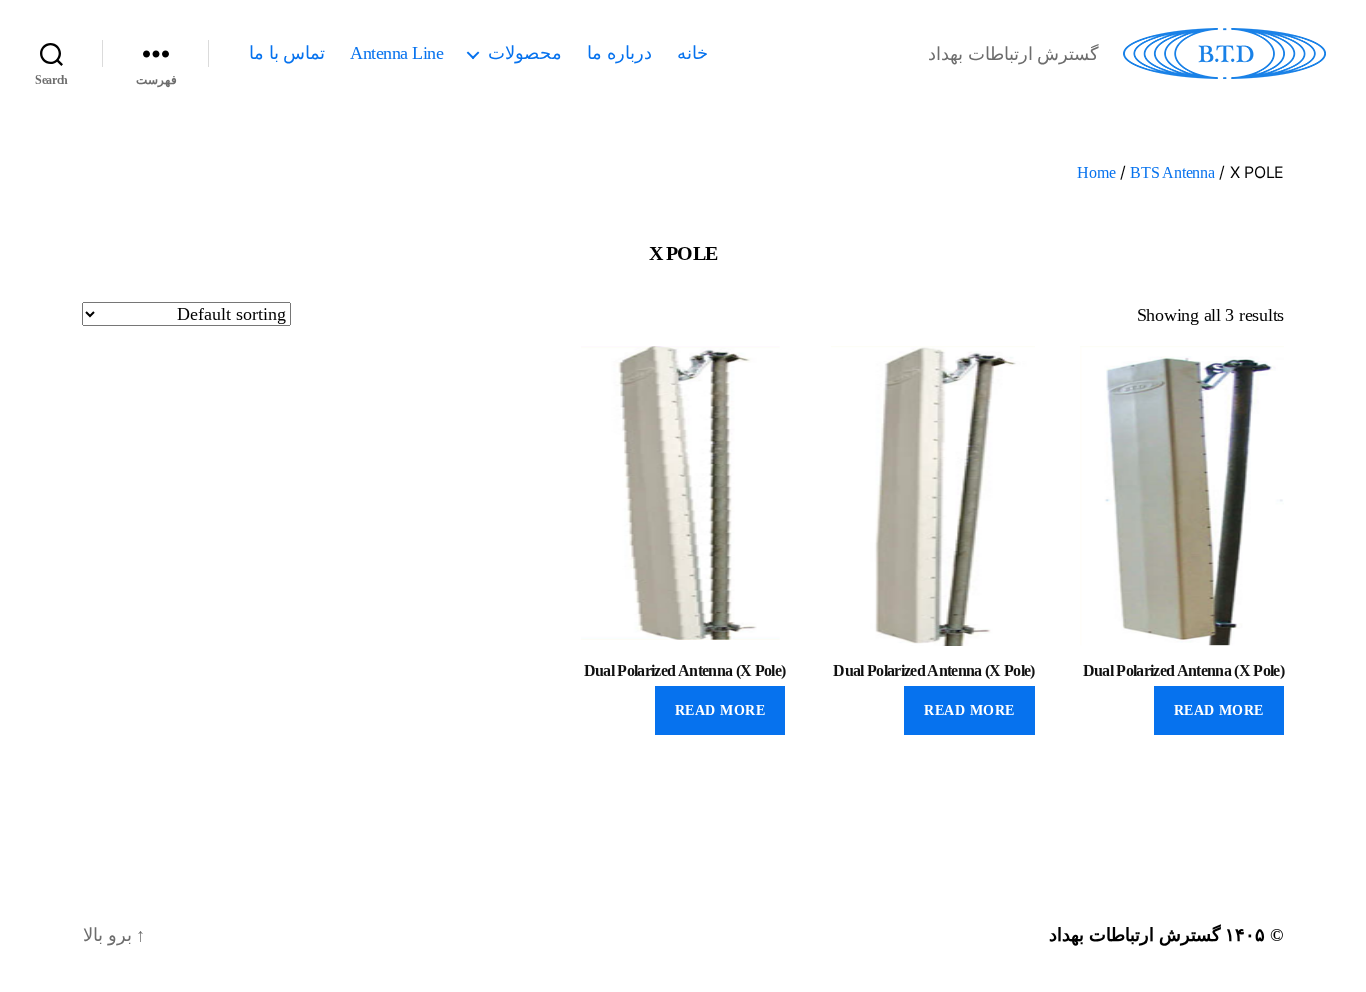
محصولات (525, 53)
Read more (1219, 710)
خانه (692, 53)
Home (1096, 172)
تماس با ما (287, 53)
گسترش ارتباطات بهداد (1134, 935)
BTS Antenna (1172, 172)
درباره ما (619, 53)
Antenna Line (396, 53)
